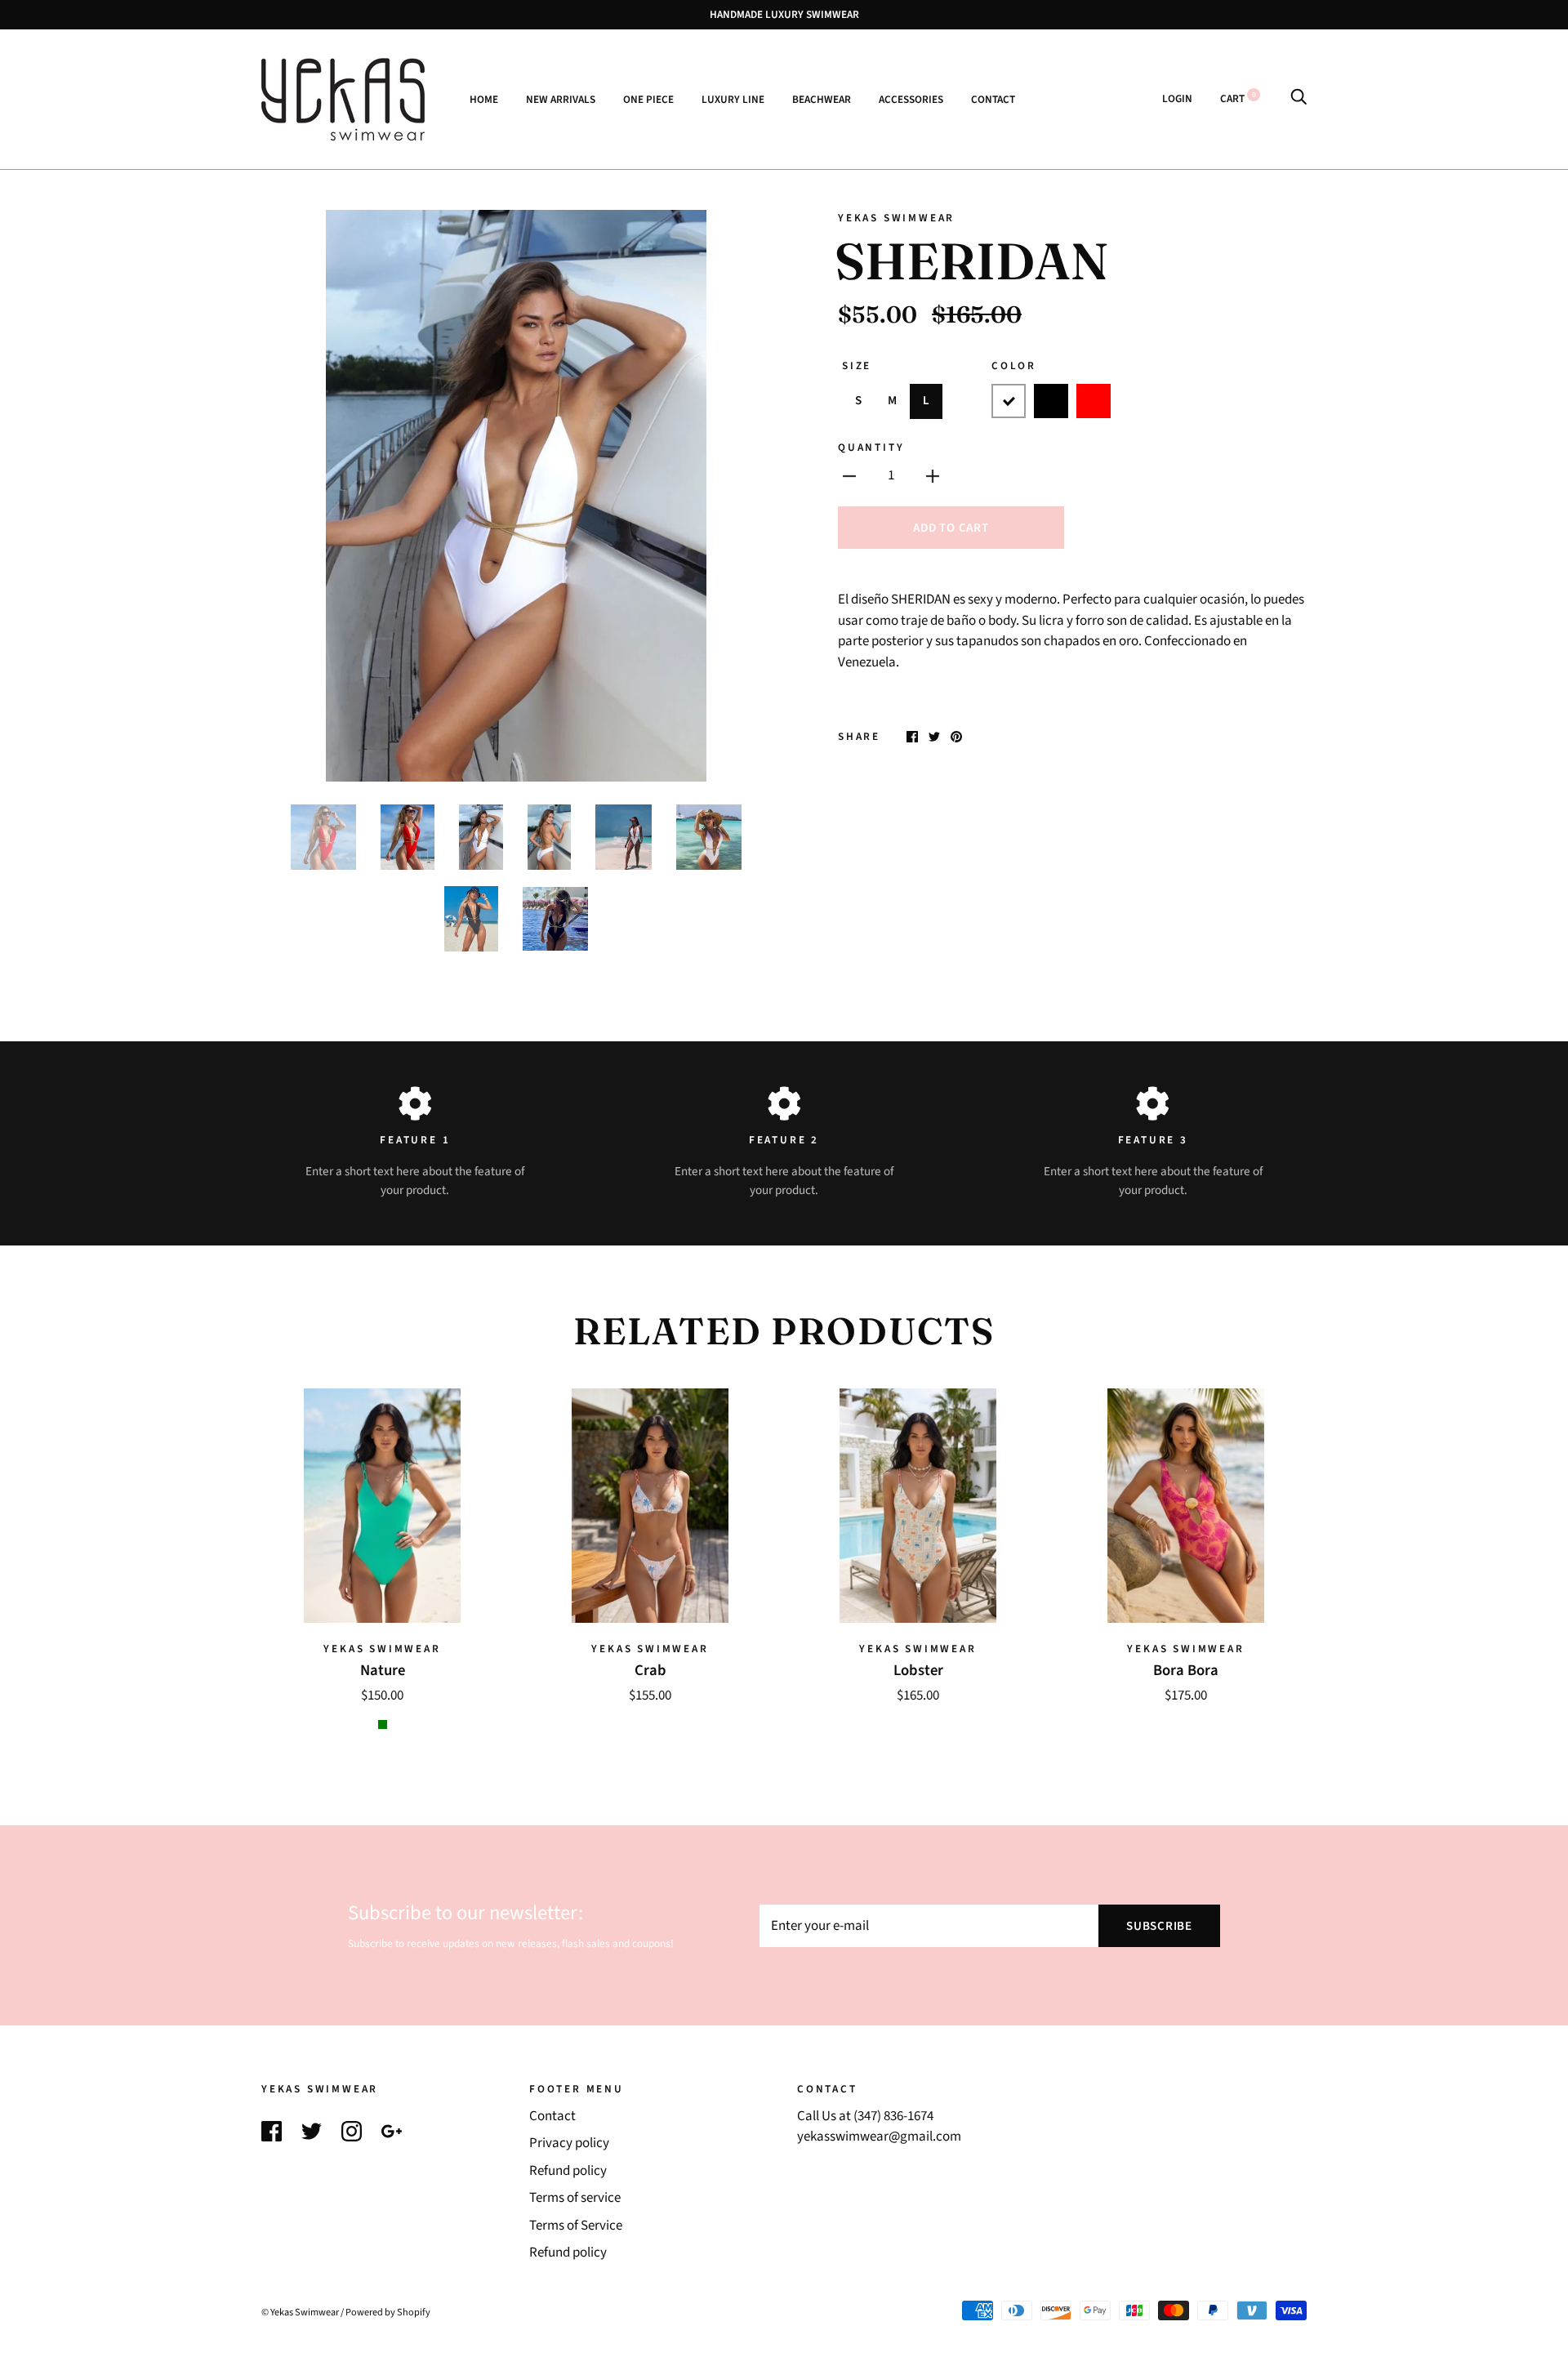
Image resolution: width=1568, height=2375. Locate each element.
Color (1014, 365)
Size (857, 365)
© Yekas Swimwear (300, 2312)
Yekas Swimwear (382, 1649)
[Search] (1298, 98)
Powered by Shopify (388, 2312)
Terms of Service (576, 2226)
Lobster (918, 1670)
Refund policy (568, 2171)
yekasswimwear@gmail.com (879, 2137)
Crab (650, 1670)
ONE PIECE (648, 98)
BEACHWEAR (822, 98)
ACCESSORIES (911, 98)
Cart (1238, 98)
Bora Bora (1186, 1670)
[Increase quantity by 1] (933, 476)
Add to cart (951, 528)
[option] (516, 496)
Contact (552, 2116)
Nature (383, 1670)
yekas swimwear (896, 218)
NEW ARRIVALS (561, 98)
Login (1177, 98)
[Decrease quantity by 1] (849, 476)
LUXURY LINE (733, 98)
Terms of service (575, 2198)
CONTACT (993, 98)
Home (484, 98)
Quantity (871, 447)
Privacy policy (569, 2143)
